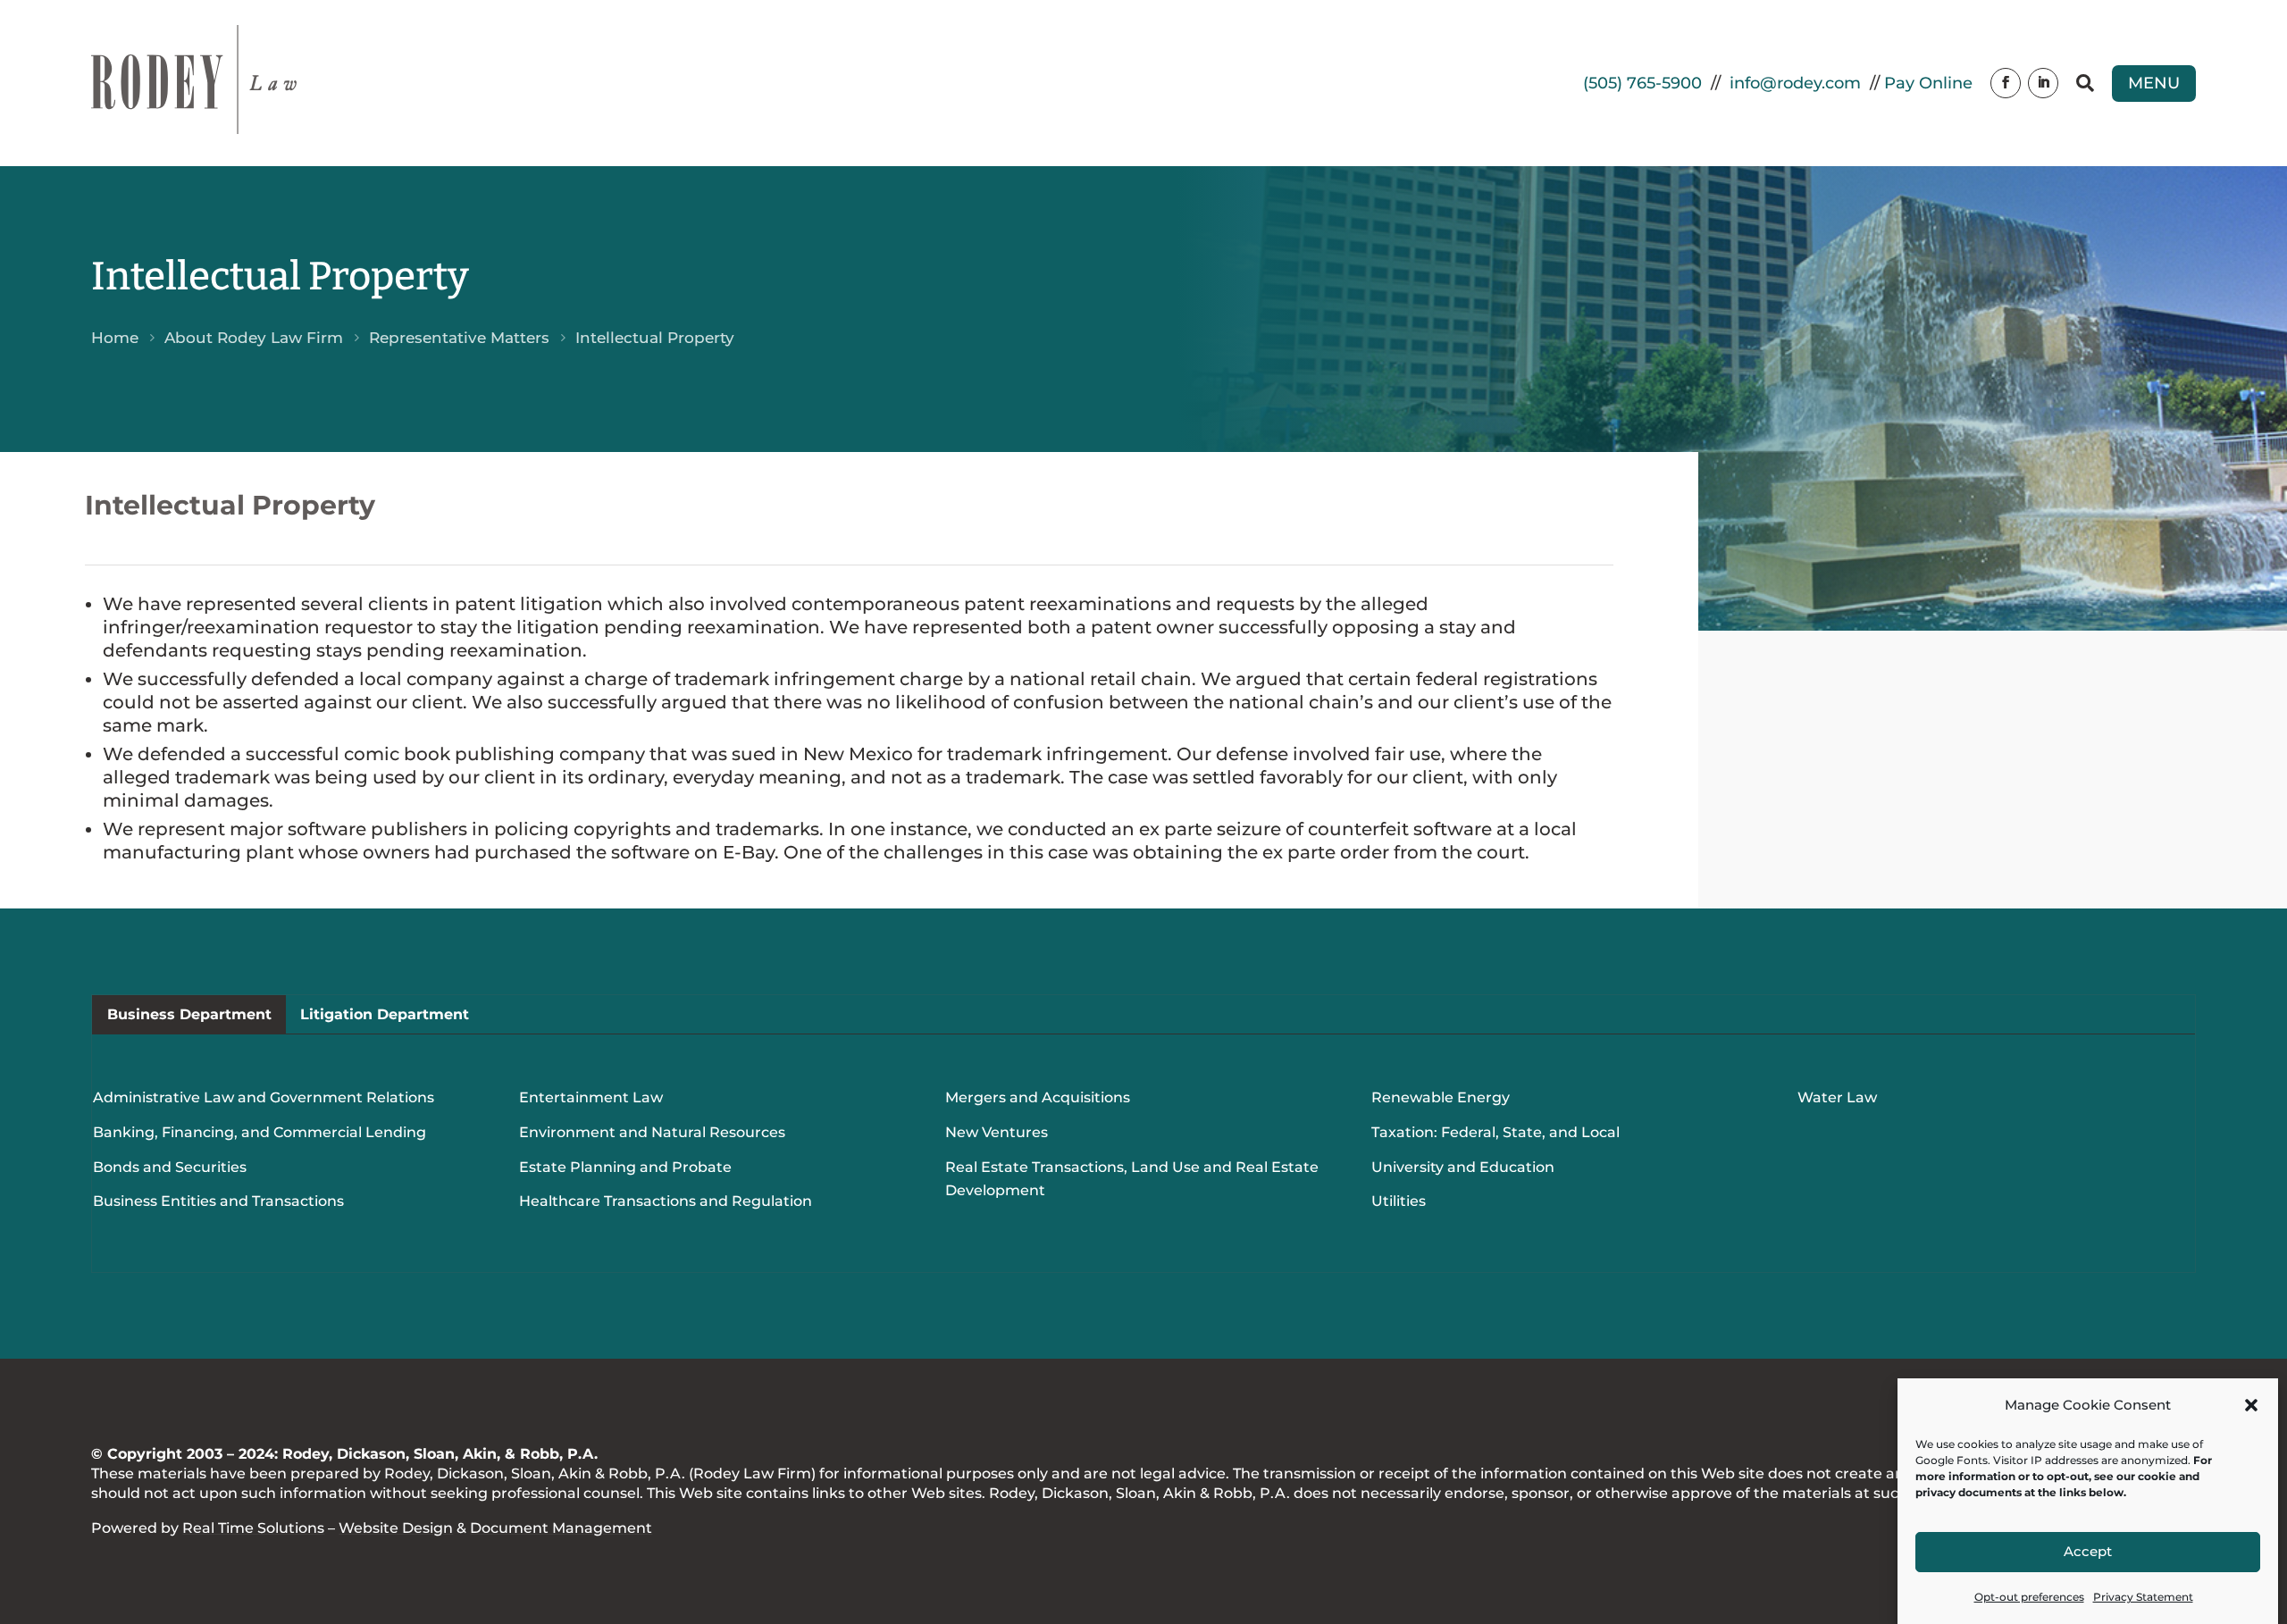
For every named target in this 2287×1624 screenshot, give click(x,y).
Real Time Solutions (253, 1528)
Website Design (396, 1528)
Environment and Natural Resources (652, 1132)
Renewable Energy (1441, 1097)
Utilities (1399, 1201)
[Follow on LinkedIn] (2043, 83)
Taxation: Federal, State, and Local (1495, 1132)
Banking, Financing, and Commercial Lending (260, 1132)
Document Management (561, 1528)
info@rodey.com (1795, 83)
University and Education (1463, 1167)
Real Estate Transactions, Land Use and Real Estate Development (1132, 1179)
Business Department (189, 1014)
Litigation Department (385, 1014)
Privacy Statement (2143, 1597)
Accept (2088, 1552)
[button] (2251, 1405)
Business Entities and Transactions (218, 1201)
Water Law (1837, 1097)
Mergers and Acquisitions (1038, 1097)
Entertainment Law (591, 1097)
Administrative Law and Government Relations (264, 1097)
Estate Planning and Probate (625, 1167)
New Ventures (997, 1132)
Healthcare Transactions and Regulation (666, 1201)
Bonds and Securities (170, 1167)
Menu (2154, 83)
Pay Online (1928, 83)
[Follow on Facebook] (2006, 83)
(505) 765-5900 (1642, 83)
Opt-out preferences (2029, 1597)
